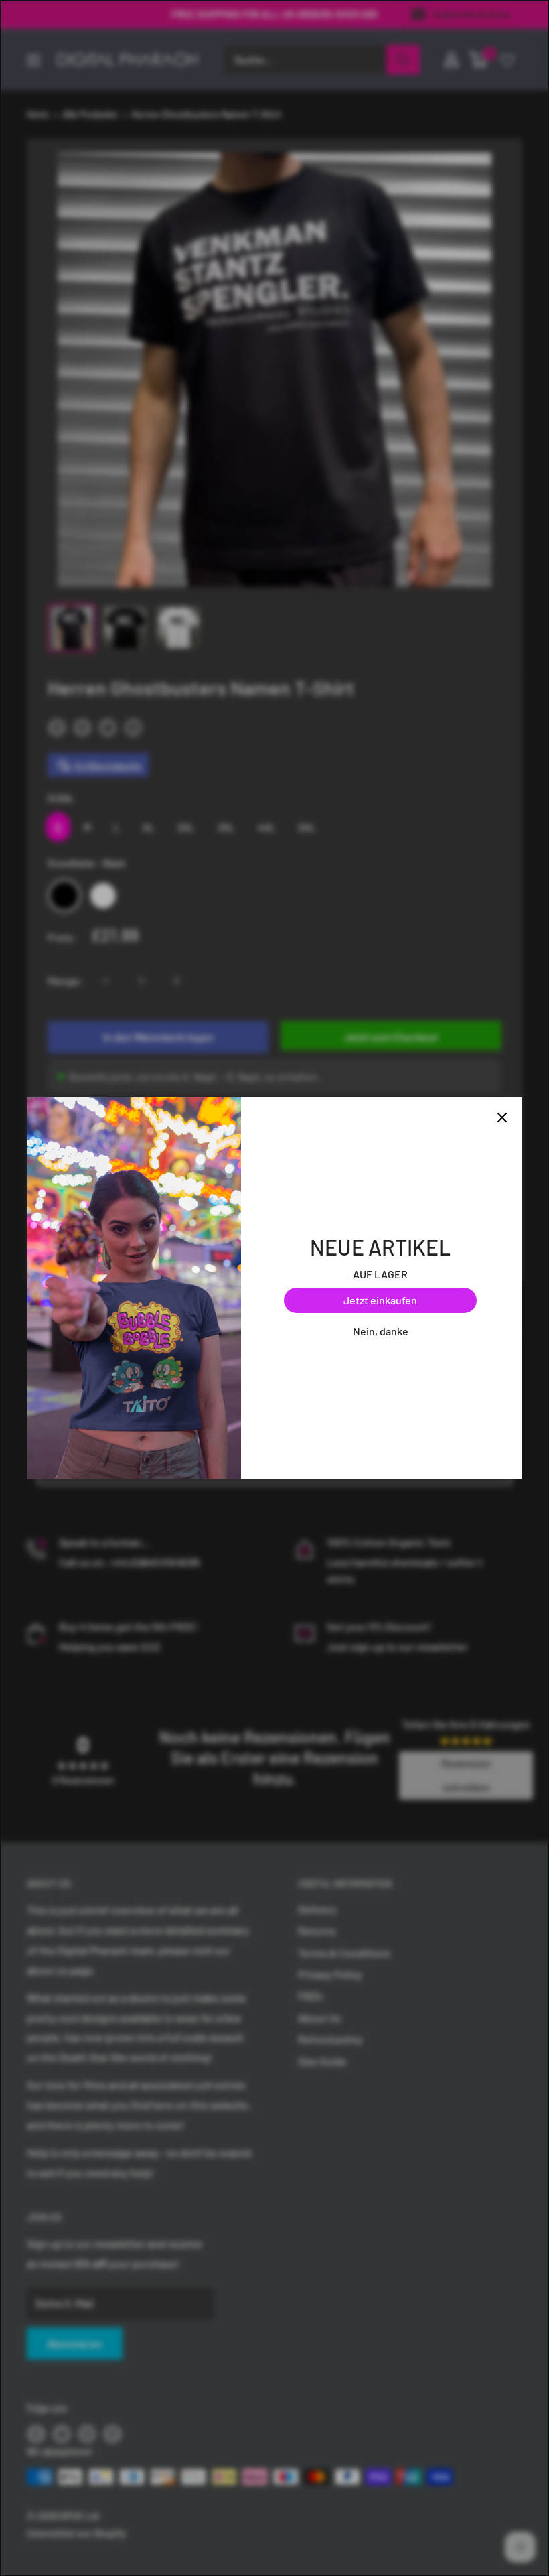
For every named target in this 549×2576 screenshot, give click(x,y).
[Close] (502, 1117)
